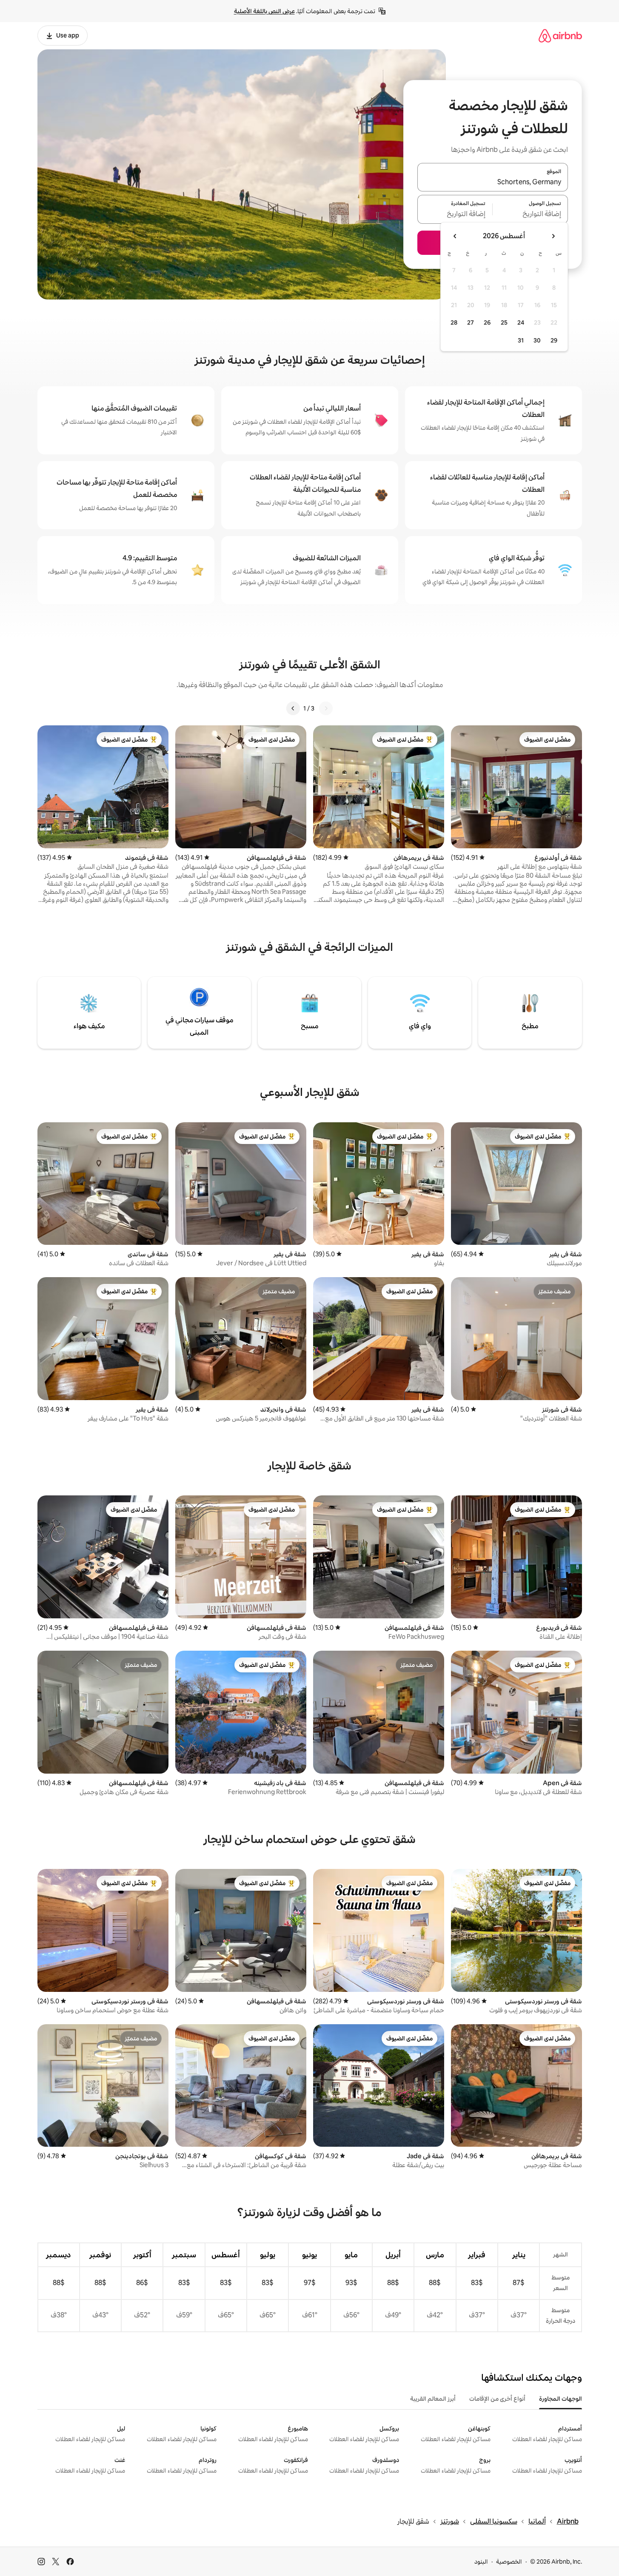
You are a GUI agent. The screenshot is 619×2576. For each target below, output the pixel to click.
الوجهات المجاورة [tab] (561, 2399)
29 (554, 340)
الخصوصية (509, 2562)
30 (537, 340)
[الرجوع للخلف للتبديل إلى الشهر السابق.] (553, 236)
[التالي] (293, 708)
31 (521, 340)
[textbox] (530, 214)
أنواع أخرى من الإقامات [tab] (497, 2399)
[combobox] (493, 182)
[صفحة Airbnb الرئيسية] (560, 36)
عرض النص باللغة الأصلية (264, 11)
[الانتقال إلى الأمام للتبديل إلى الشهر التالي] (455, 236)
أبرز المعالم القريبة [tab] (433, 2399)
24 (521, 322)
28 (454, 322)
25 (504, 322)
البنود (481, 2562)
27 (471, 322)
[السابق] (326, 708)
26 (487, 322)
